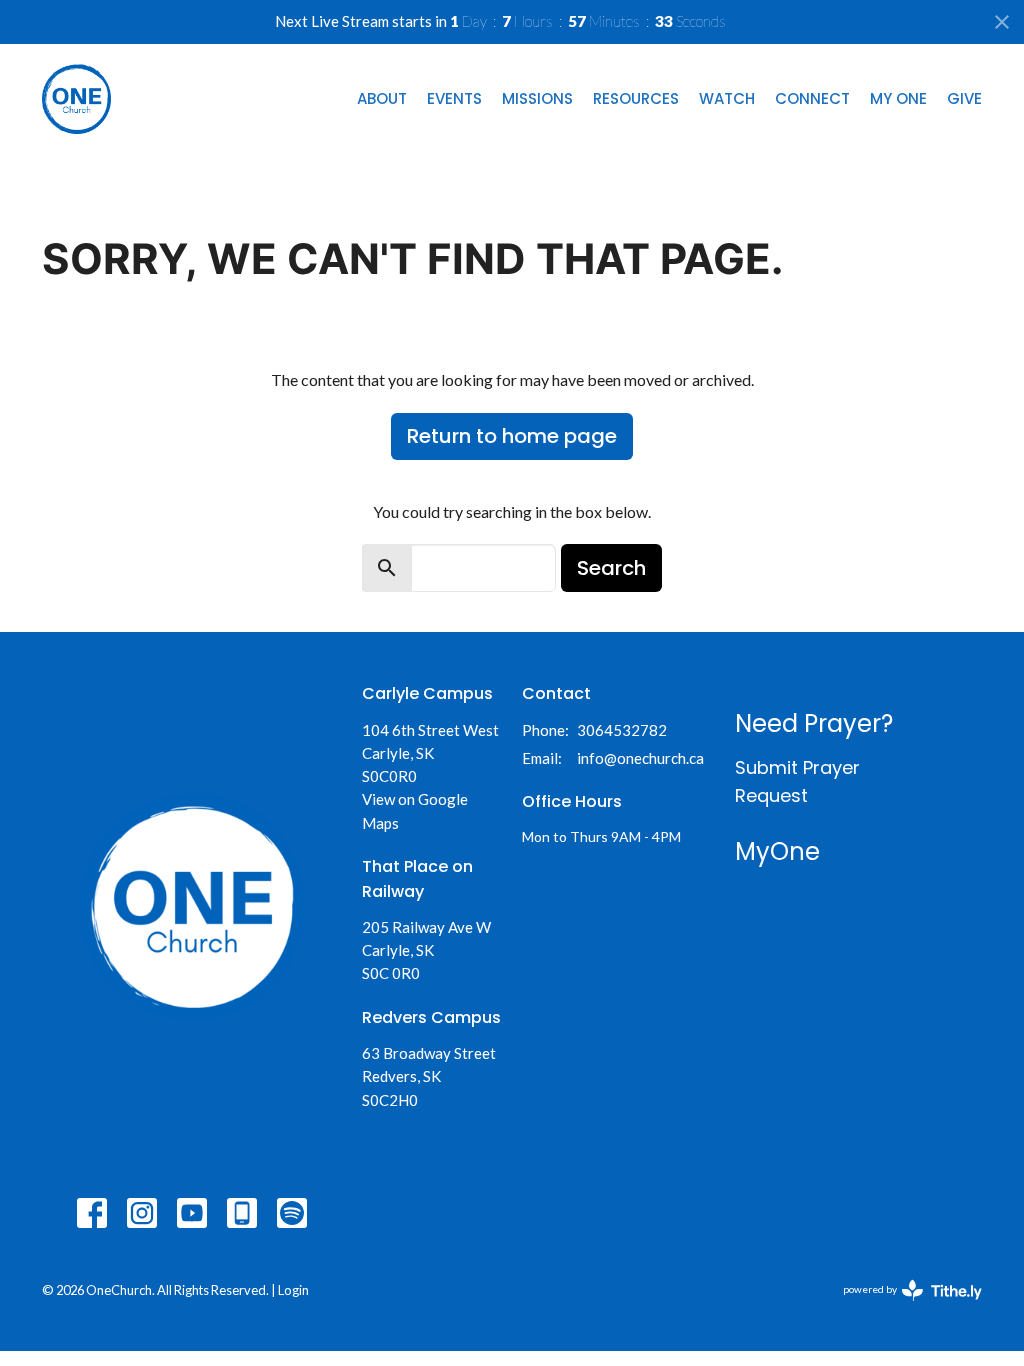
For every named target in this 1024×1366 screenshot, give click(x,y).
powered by (902, 1306)
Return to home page (512, 436)
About (382, 98)
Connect (812, 98)
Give (964, 98)
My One (898, 98)
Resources (636, 98)
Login (293, 1290)
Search (611, 568)
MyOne (777, 851)
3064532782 (622, 730)
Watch (727, 98)
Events (454, 98)
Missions (537, 98)
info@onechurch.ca (640, 758)
